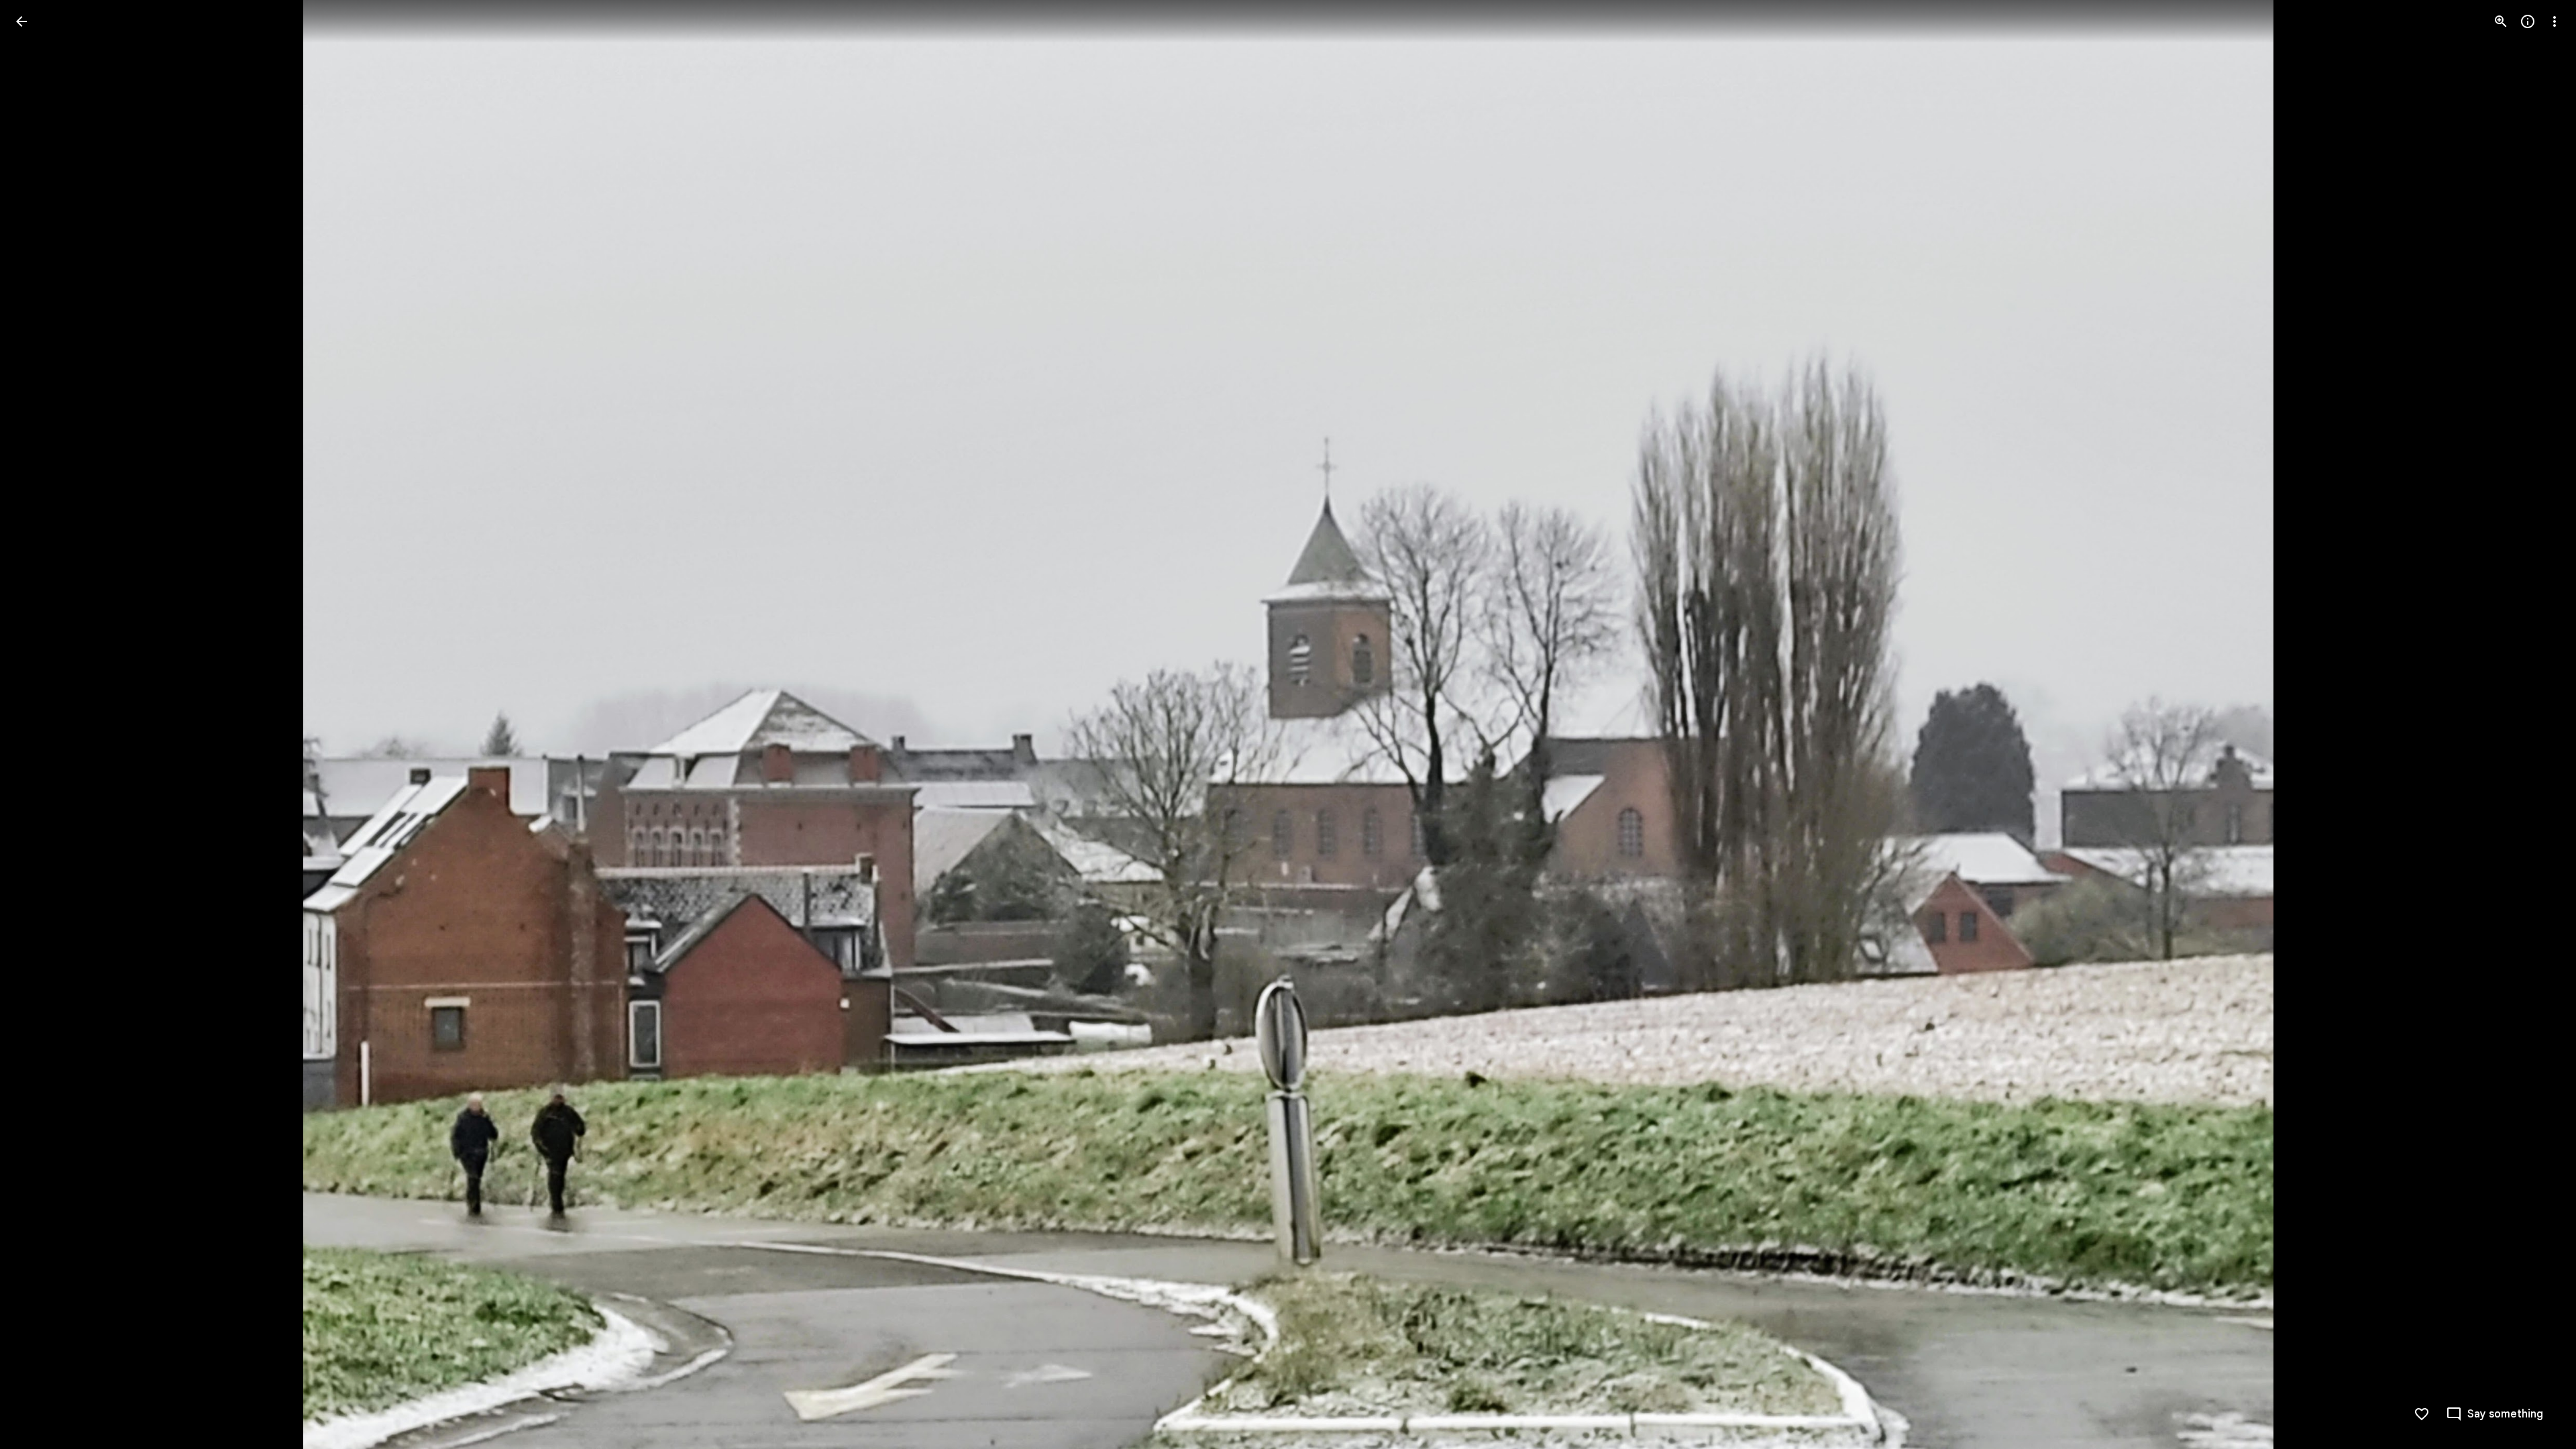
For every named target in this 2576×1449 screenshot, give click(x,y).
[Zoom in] (2501, 21)
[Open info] (2528, 21)
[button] (38, 724)
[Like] (2422, 1414)
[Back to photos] (21, 21)
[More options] (2555, 21)
